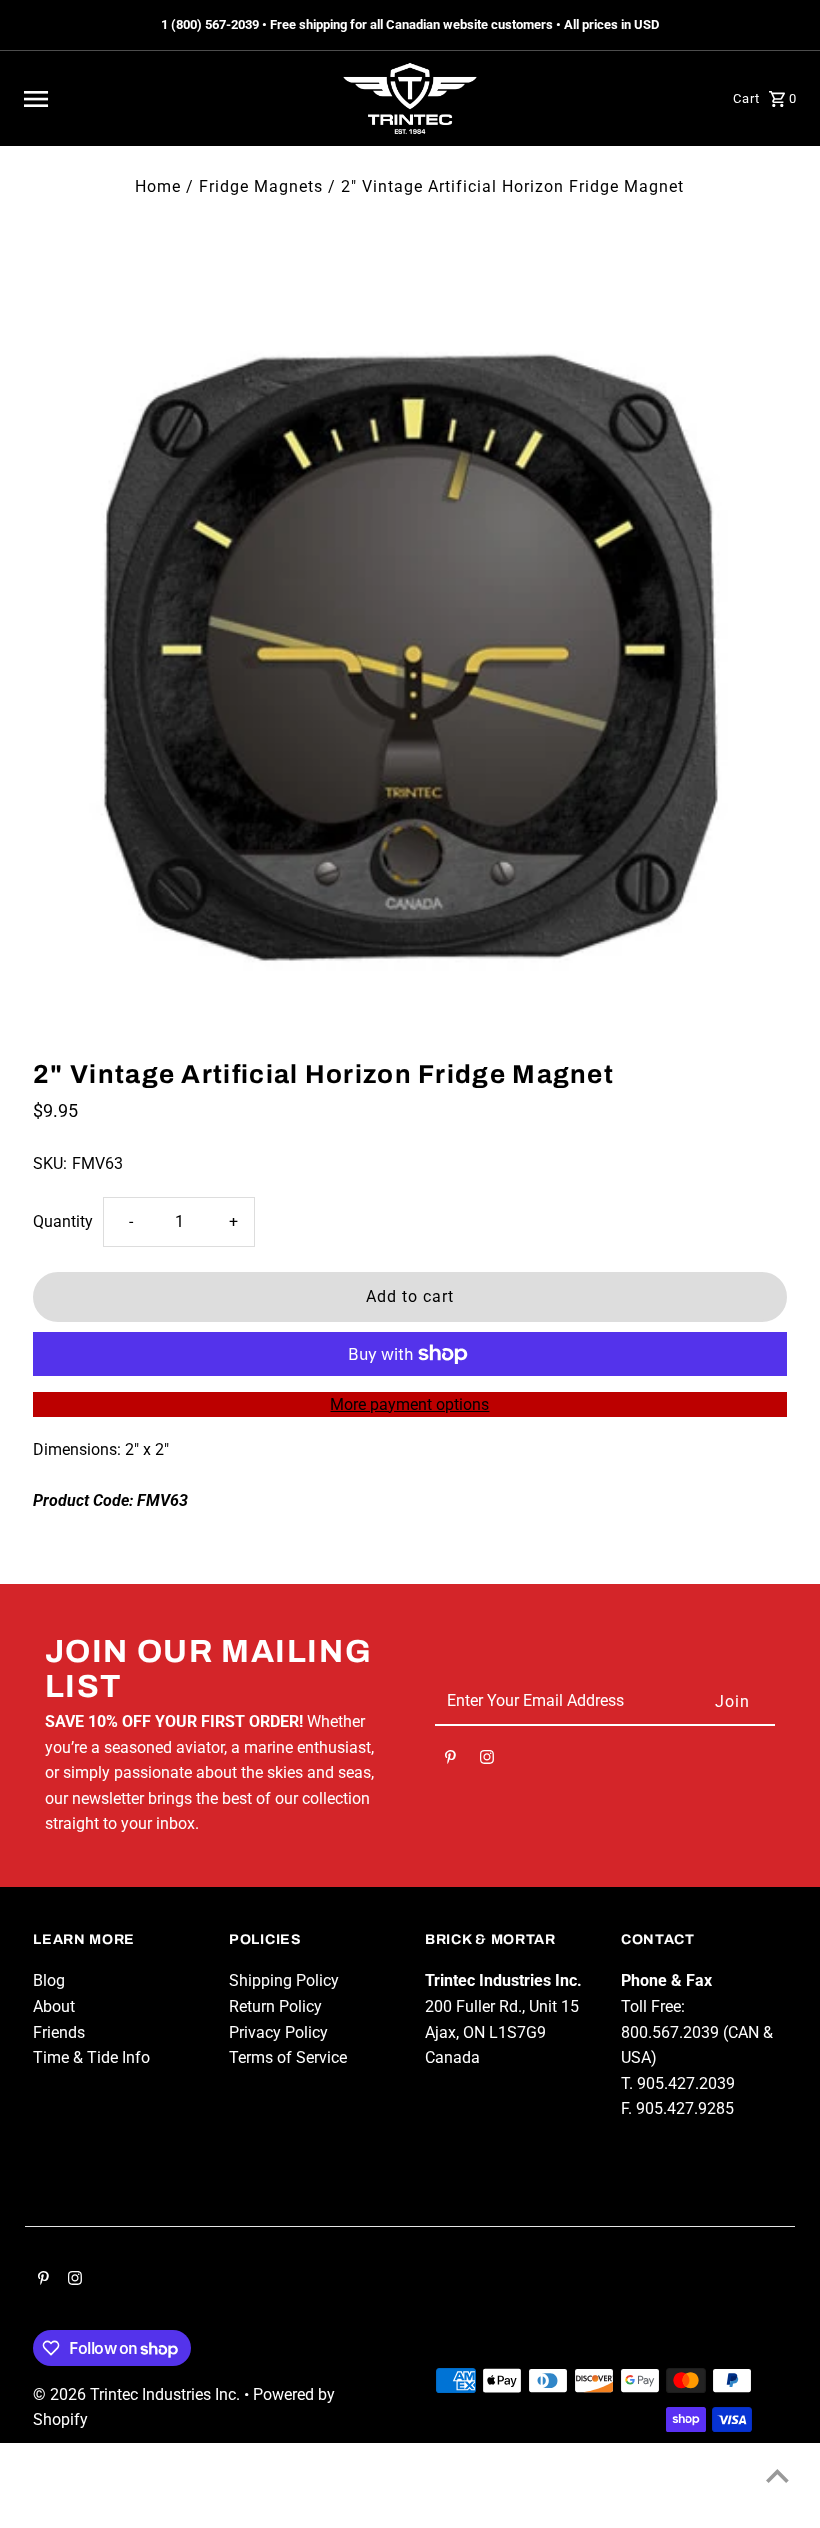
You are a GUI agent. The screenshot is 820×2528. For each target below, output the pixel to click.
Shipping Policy (284, 1980)
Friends (59, 2032)
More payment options (409, 1404)
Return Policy (275, 2006)
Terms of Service (288, 2057)
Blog (49, 1980)
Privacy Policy (278, 2032)
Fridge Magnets (261, 186)
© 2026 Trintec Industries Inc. (138, 2394)
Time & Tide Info (91, 2057)
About (54, 2006)
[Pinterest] (450, 1761)
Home (158, 186)
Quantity (63, 1221)
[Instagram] (487, 1761)
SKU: (50, 1163)
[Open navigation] (171, 99)
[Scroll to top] (777, 2475)
